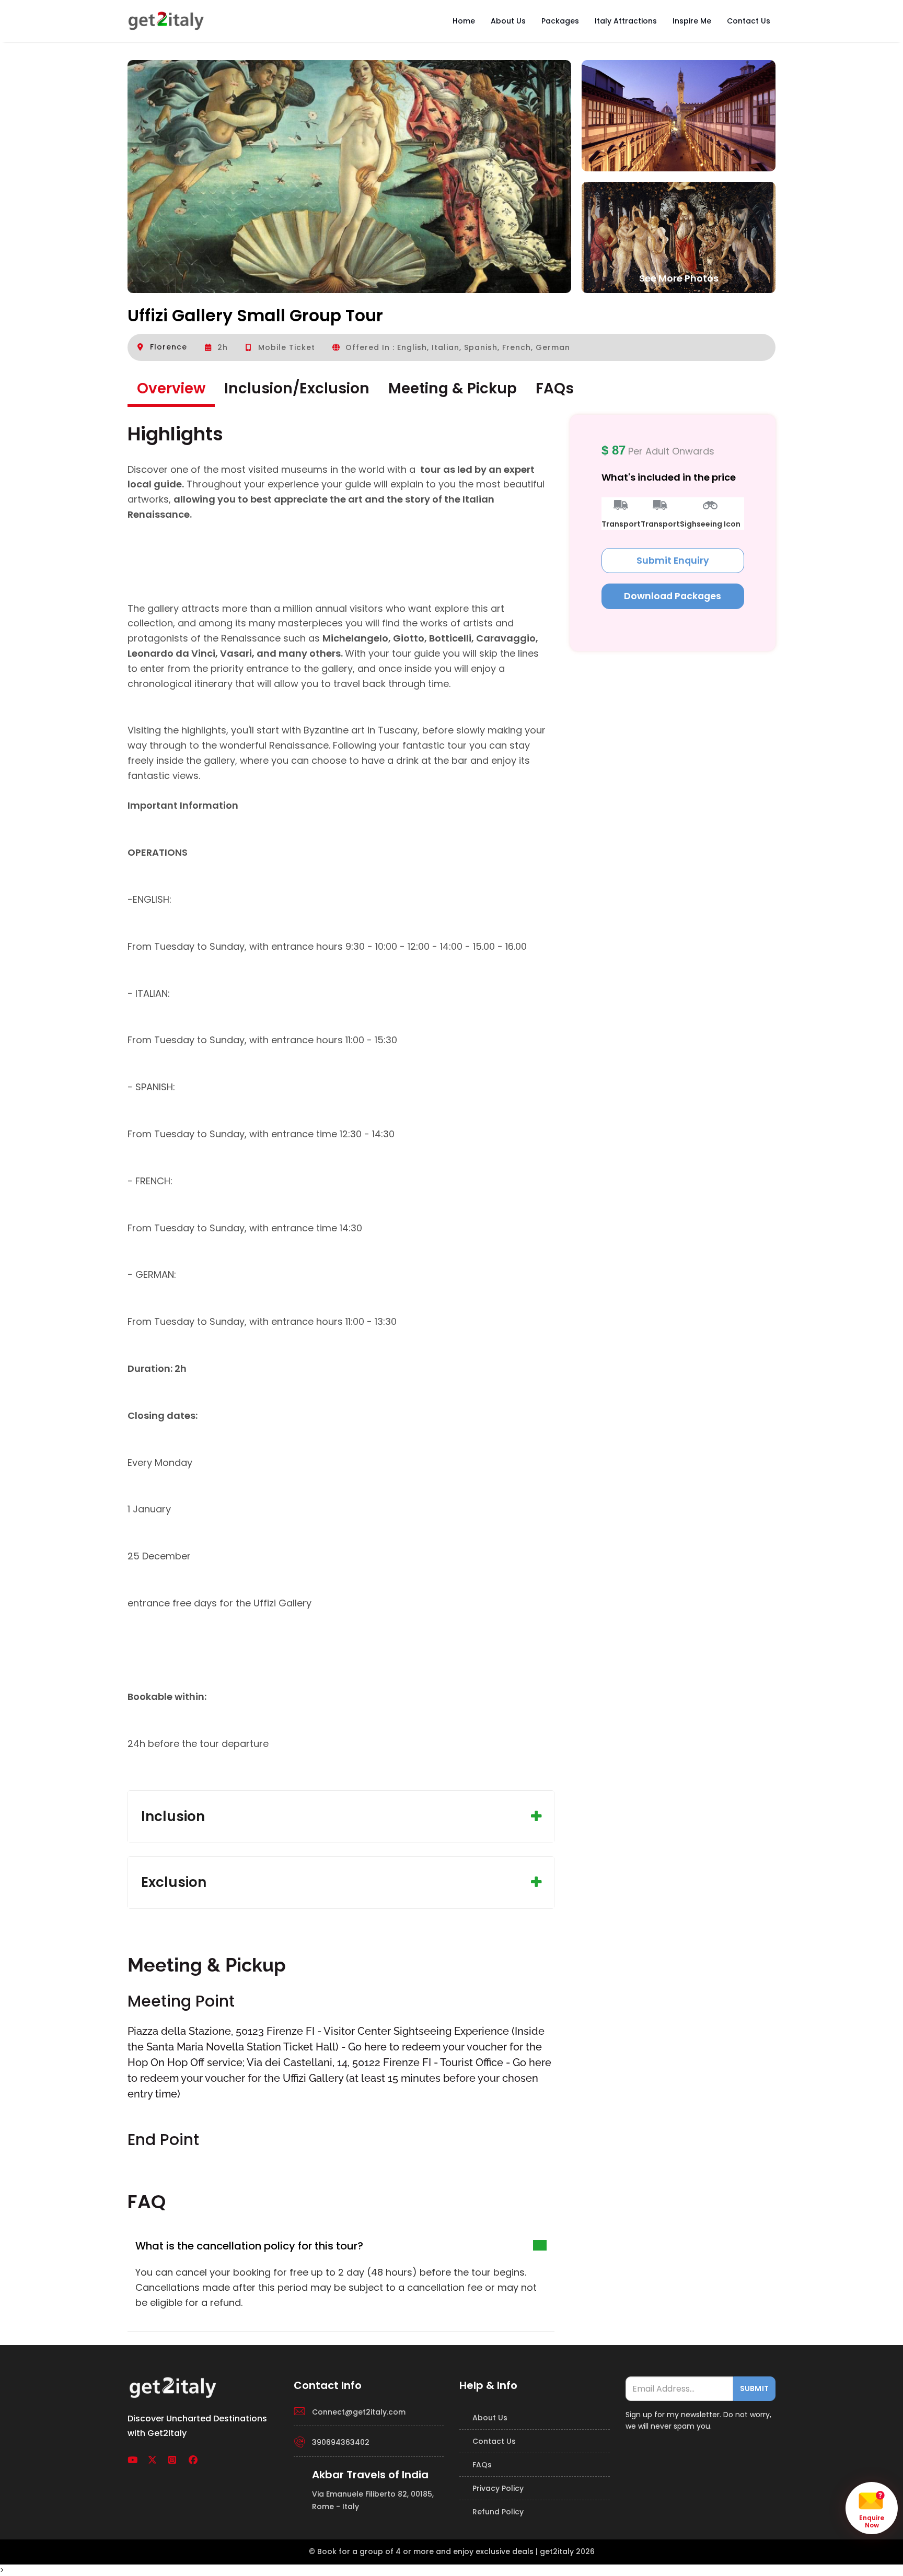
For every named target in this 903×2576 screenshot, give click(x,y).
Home (464, 21)
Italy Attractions (626, 21)
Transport (621, 524)
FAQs (482, 2465)
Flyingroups (166, 21)
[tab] (341, 2246)
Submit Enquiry (673, 560)
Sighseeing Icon (710, 524)
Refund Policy (498, 2512)
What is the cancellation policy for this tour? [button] (249, 2246)
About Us (508, 21)
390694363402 (341, 2442)
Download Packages (673, 596)
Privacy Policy (498, 2488)
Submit (754, 2388)
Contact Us (749, 21)
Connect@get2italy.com (359, 2412)
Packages (560, 21)
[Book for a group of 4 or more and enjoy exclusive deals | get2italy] (174, 2386)
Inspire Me (692, 21)
